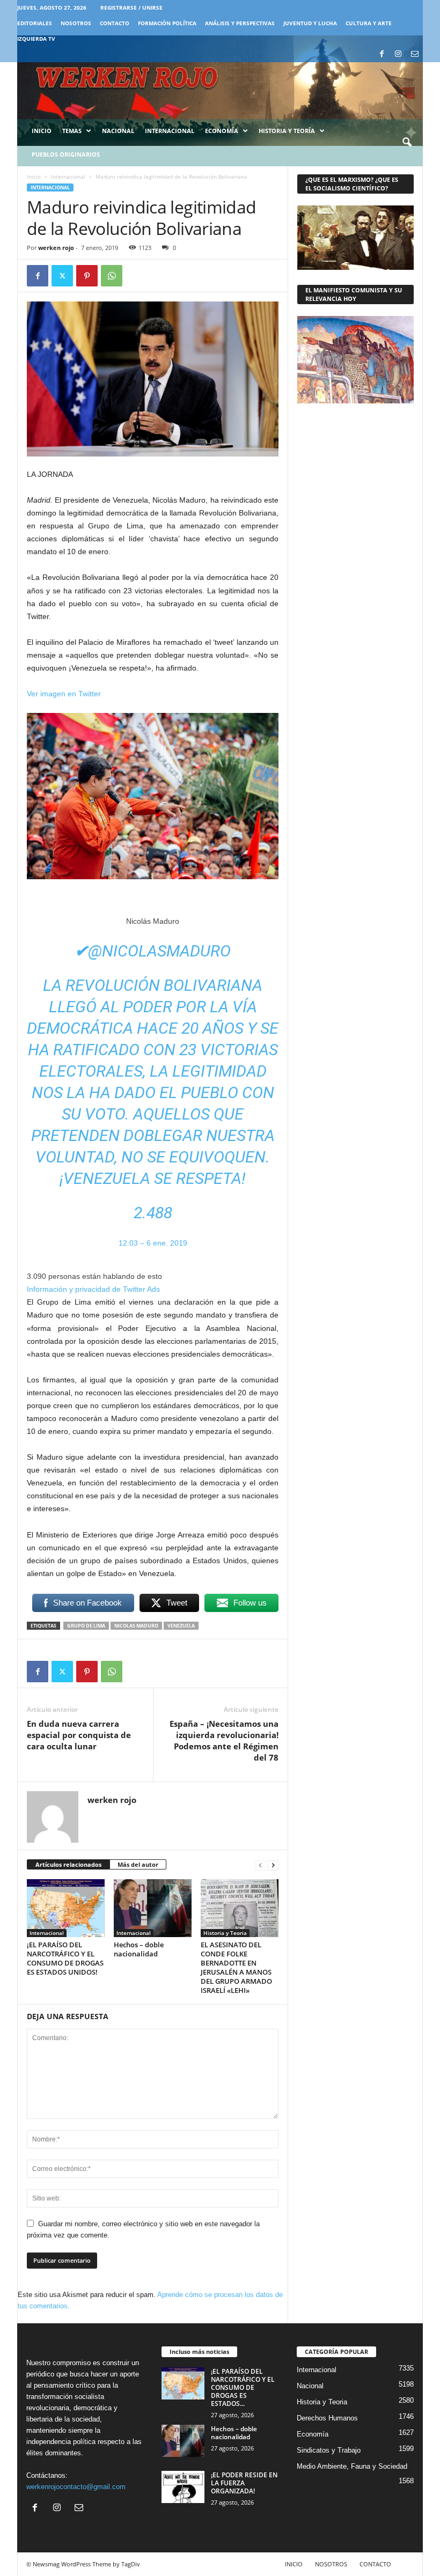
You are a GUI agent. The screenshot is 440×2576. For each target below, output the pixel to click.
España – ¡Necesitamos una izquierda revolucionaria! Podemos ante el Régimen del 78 (224, 1740)
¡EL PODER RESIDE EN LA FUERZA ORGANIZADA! (244, 2483)
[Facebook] (382, 54)
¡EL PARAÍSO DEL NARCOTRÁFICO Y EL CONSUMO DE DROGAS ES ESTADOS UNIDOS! (65, 1958)
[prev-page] (260, 1865)
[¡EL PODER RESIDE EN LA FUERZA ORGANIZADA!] (183, 2487)
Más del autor (138, 1864)
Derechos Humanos (327, 2418)
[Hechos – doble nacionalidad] (153, 1908)
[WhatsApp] (112, 276)
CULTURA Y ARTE (369, 23)
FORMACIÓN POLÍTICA (167, 23)
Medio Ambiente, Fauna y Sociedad (352, 2466)
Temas (72, 131)
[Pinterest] (87, 276)
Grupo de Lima (86, 1626)
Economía (222, 131)
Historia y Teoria (225, 1933)
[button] (407, 143)
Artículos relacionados (68, 1864)
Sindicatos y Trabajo (329, 2450)
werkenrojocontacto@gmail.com (76, 2487)
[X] (62, 276)
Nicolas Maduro (136, 1626)
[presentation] (64, 694)
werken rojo (56, 248)
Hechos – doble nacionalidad (139, 1949)
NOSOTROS (76, 23)
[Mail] (415, 54)
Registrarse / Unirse (131, 8)
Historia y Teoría (287, 131)
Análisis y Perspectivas (240, 23)
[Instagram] (398, 54)
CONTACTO (115, 23)
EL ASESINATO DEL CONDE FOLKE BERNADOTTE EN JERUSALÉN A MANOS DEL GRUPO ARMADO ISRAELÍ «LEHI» (236, 1967)
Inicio (42, 131)
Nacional (118, 131)
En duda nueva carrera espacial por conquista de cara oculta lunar (79, 1735)
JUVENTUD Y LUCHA (310, 23)
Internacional (170, 131)
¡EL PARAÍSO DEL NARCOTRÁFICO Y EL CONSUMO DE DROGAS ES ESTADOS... (243, 2387)
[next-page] (273, 1865)
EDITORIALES (35, 23)
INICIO (294, 2564)
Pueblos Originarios (66, 154)
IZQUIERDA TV (36, 39)
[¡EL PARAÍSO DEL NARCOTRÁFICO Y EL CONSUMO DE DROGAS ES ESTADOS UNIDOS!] (66, 1908)
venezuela (181, 1626)
